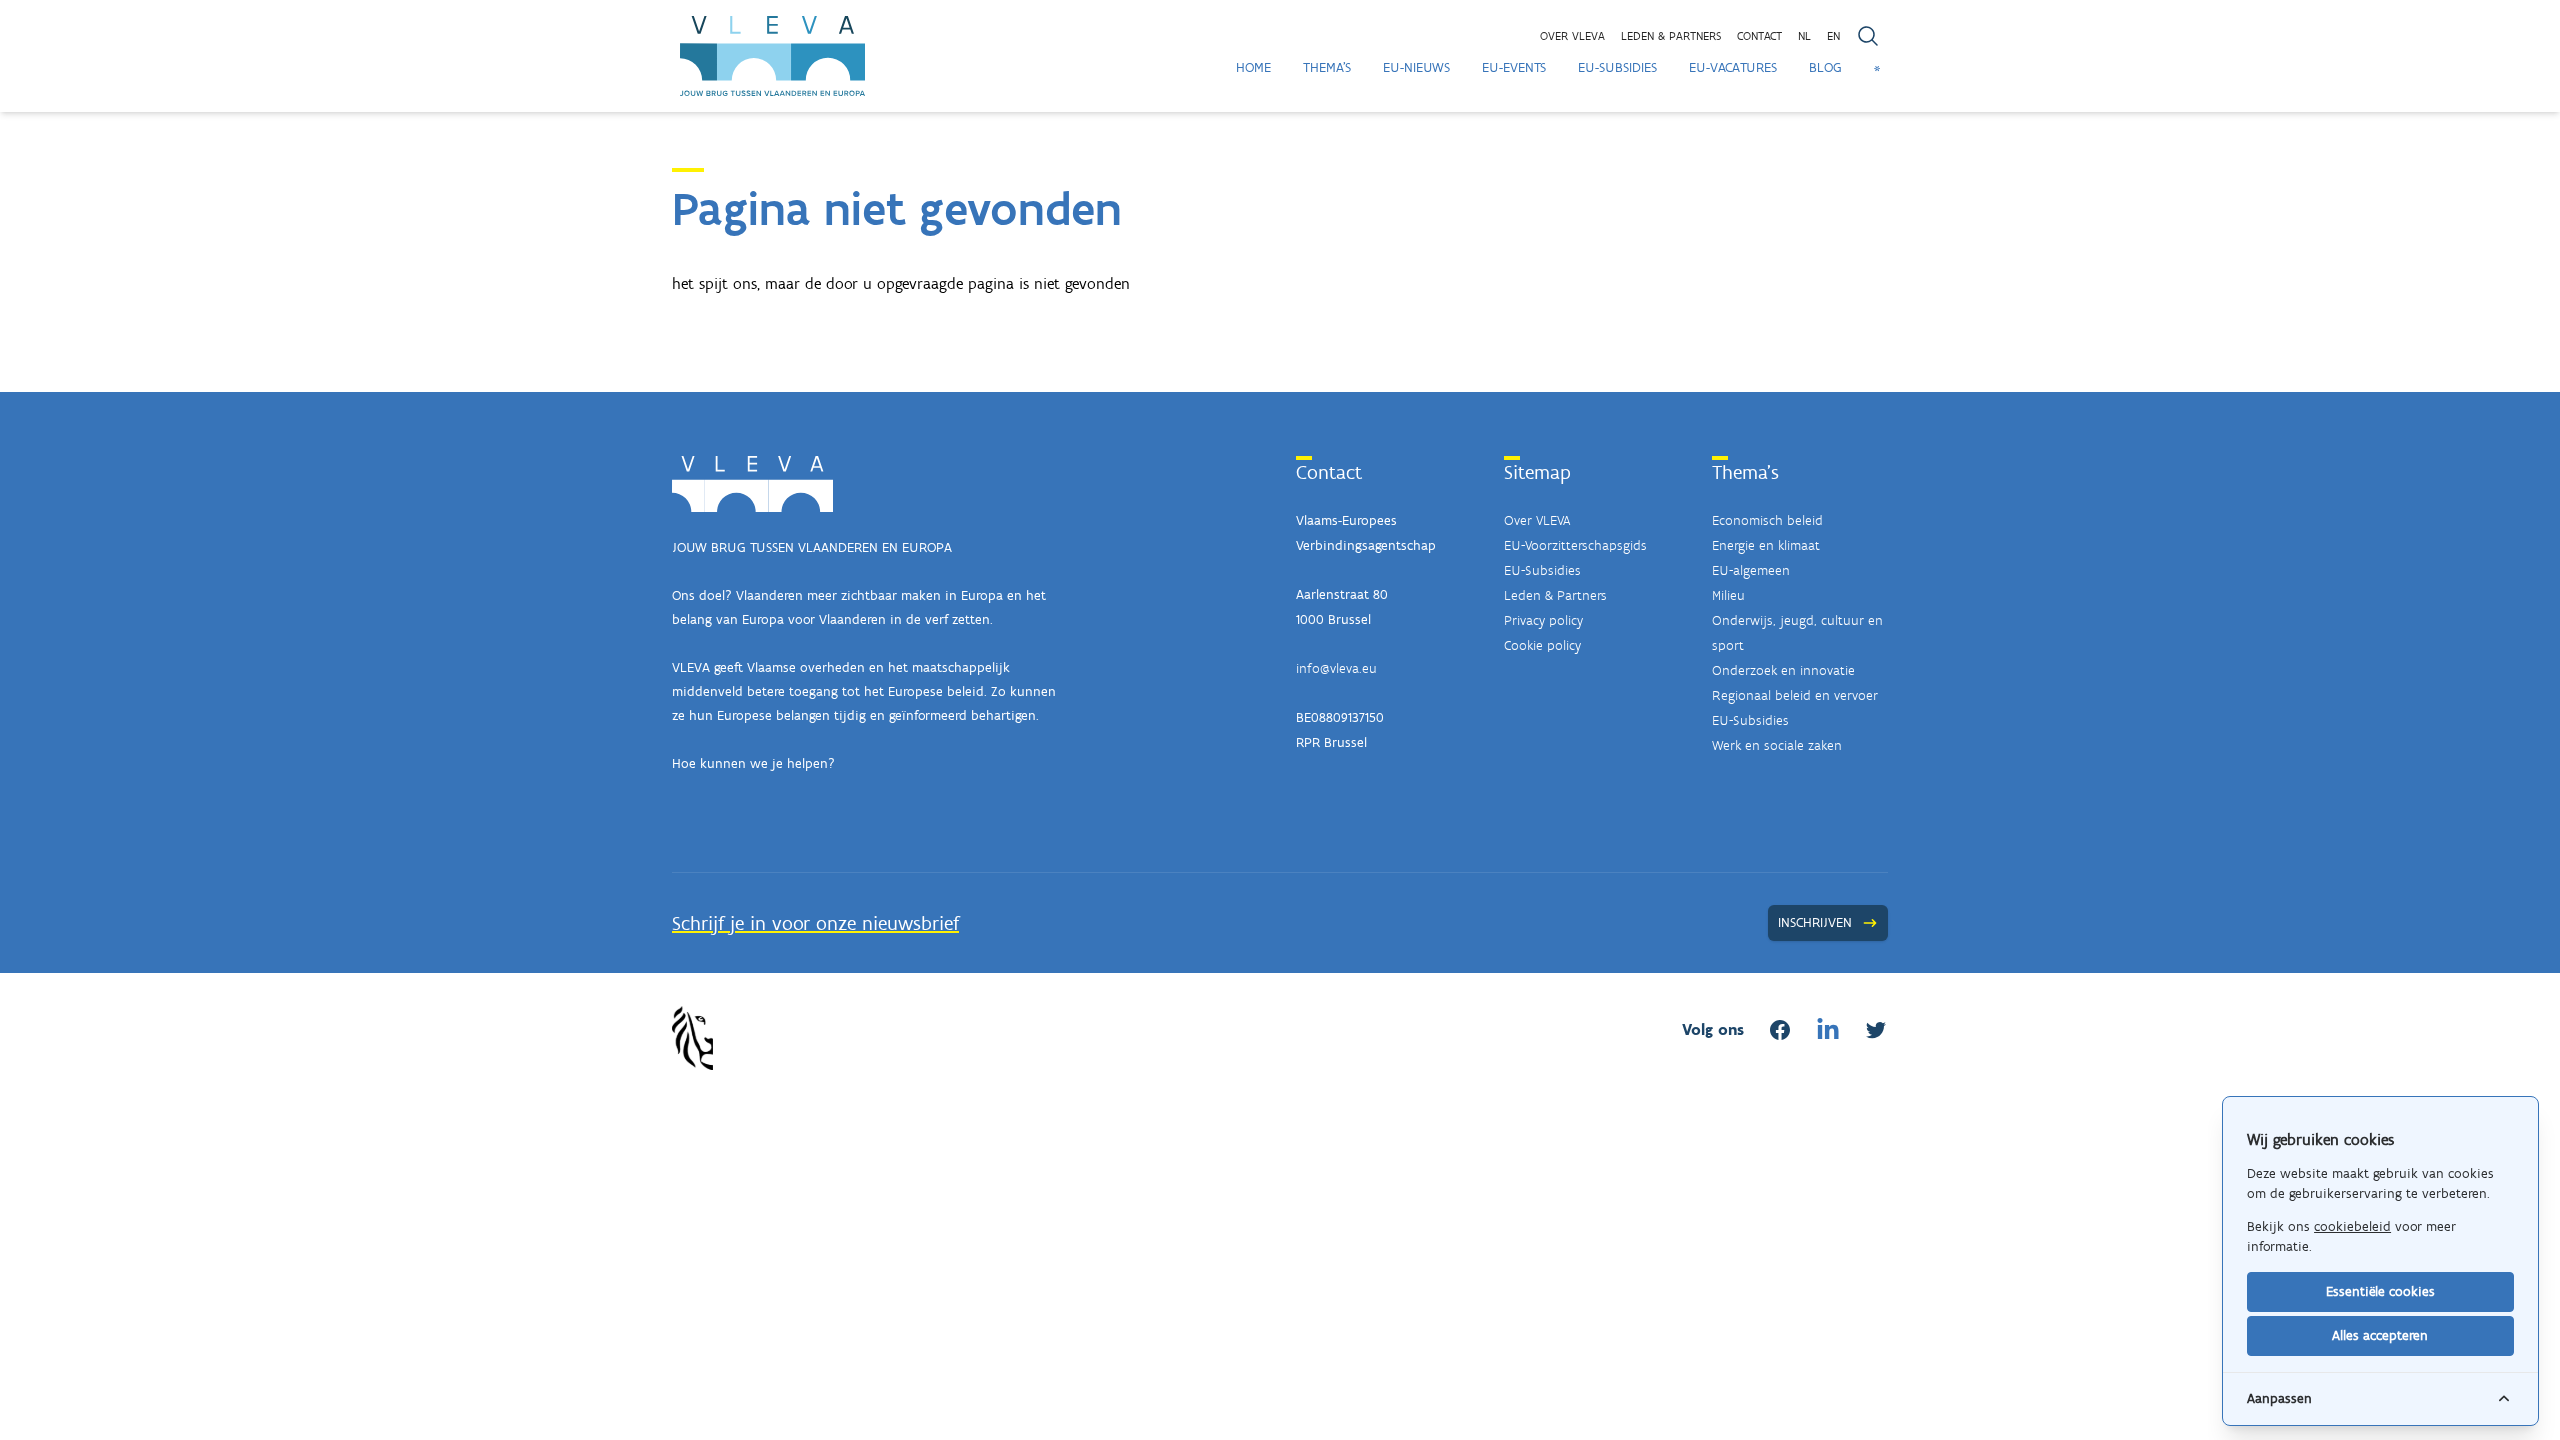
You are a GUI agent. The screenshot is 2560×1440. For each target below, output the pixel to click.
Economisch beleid (1767, 520)
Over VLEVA (1572, 36)
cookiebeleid (2352, 1226)
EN (1833, 36)
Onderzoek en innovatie (1783, 670)
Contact (1759, 36)
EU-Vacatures (1733, 67)
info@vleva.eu (1336, 668)
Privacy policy (1543, 620)
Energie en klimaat (1766, 545)
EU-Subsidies (1617, 67)
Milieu (1728, 595)
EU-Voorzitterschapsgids (1575, 545)
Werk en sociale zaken (1777, 745)
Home (1253, 67)
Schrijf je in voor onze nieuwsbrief (815, 923)
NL (1804, 36)
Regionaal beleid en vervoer (1795, 695)
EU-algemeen (1751, 570)
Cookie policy (1542, 645)
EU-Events (1514, 67)
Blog (1825, 67)
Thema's (1327, 67)
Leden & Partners (1555, 595)
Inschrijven (1815, 922)
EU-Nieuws (1416, 67)
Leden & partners (1671, 36)
